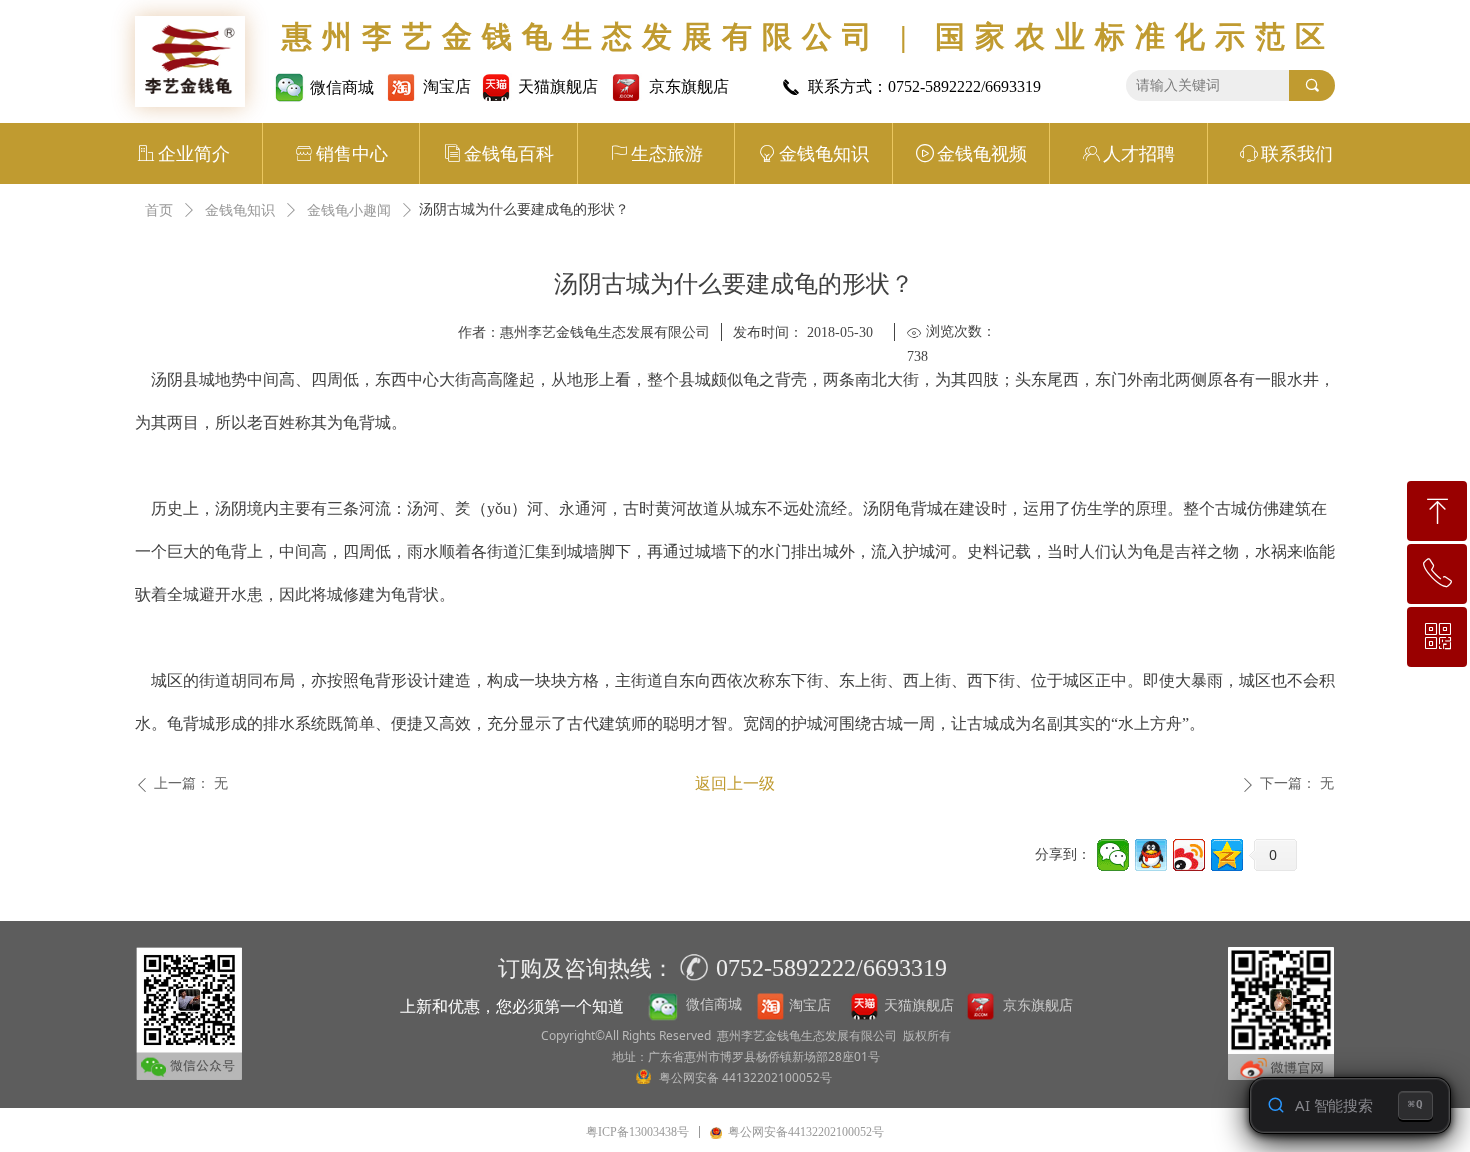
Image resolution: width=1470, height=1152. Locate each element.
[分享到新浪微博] (1189, 855)
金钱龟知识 (240, 210)
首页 (159, 210)
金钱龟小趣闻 (349, 210)
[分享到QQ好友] (1151, 855)
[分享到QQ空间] (1227, 855)
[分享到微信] (1113, 855)
